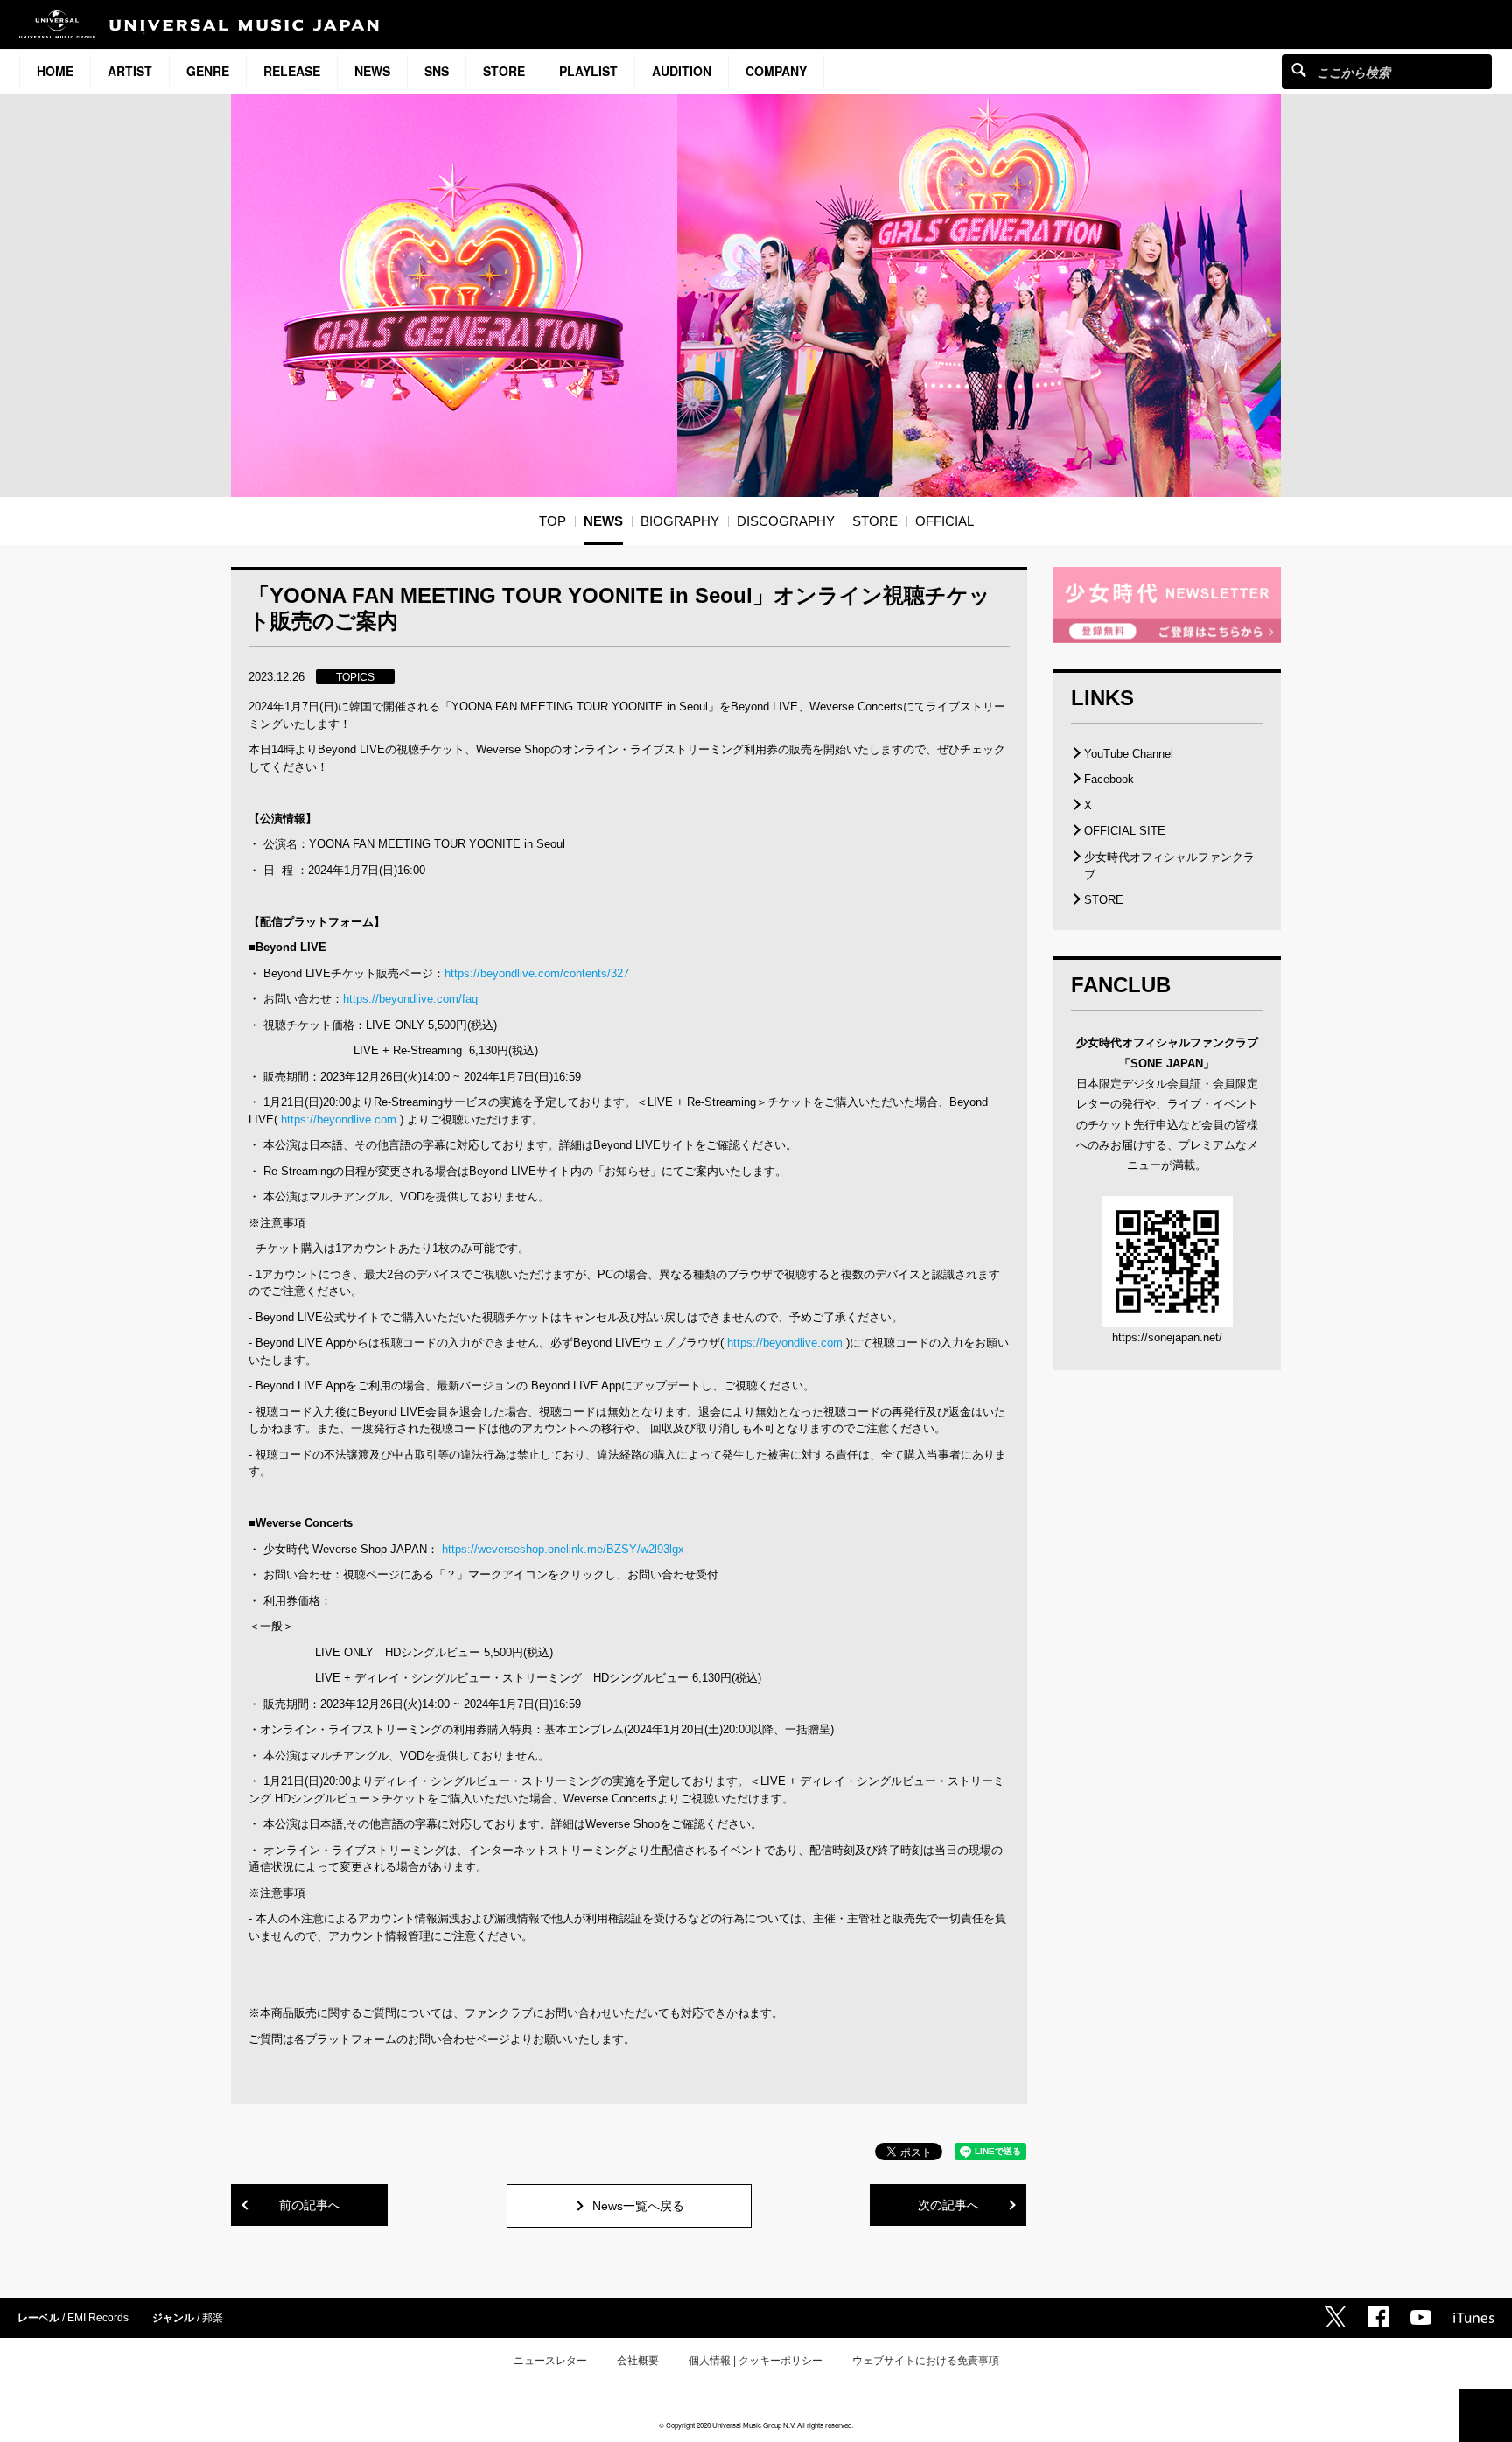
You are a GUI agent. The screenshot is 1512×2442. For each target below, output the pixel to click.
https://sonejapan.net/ (1167, 1337)
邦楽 (213, 2318)
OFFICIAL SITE (1125, 831)
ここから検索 (1299, 70)
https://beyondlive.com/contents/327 (537, 973)
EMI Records (98, 2318)
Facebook (1109, 779)
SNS (437, 71)
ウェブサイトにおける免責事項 (926, 2361)
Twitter (1335, 2317)
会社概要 (638, 2361)
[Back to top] (1485, 2415)
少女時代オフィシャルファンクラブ (1169, 866)
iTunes (1474, 2318)
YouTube (1421, 2317)
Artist (130, 71)
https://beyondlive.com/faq (410, 999)
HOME (55, 71)
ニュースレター (550, 2361)
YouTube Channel (1129, 754)
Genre (208, 71)
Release (292, 71)
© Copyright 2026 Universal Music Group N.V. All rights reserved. (756, 2425)
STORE (504, 71)
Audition (682, 71)
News (372, 71)
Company (776, 71)
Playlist (588, 71)
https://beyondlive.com (339, 1120)
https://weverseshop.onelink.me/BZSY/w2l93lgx (563, 1549)
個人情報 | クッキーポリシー (756, 2361)
